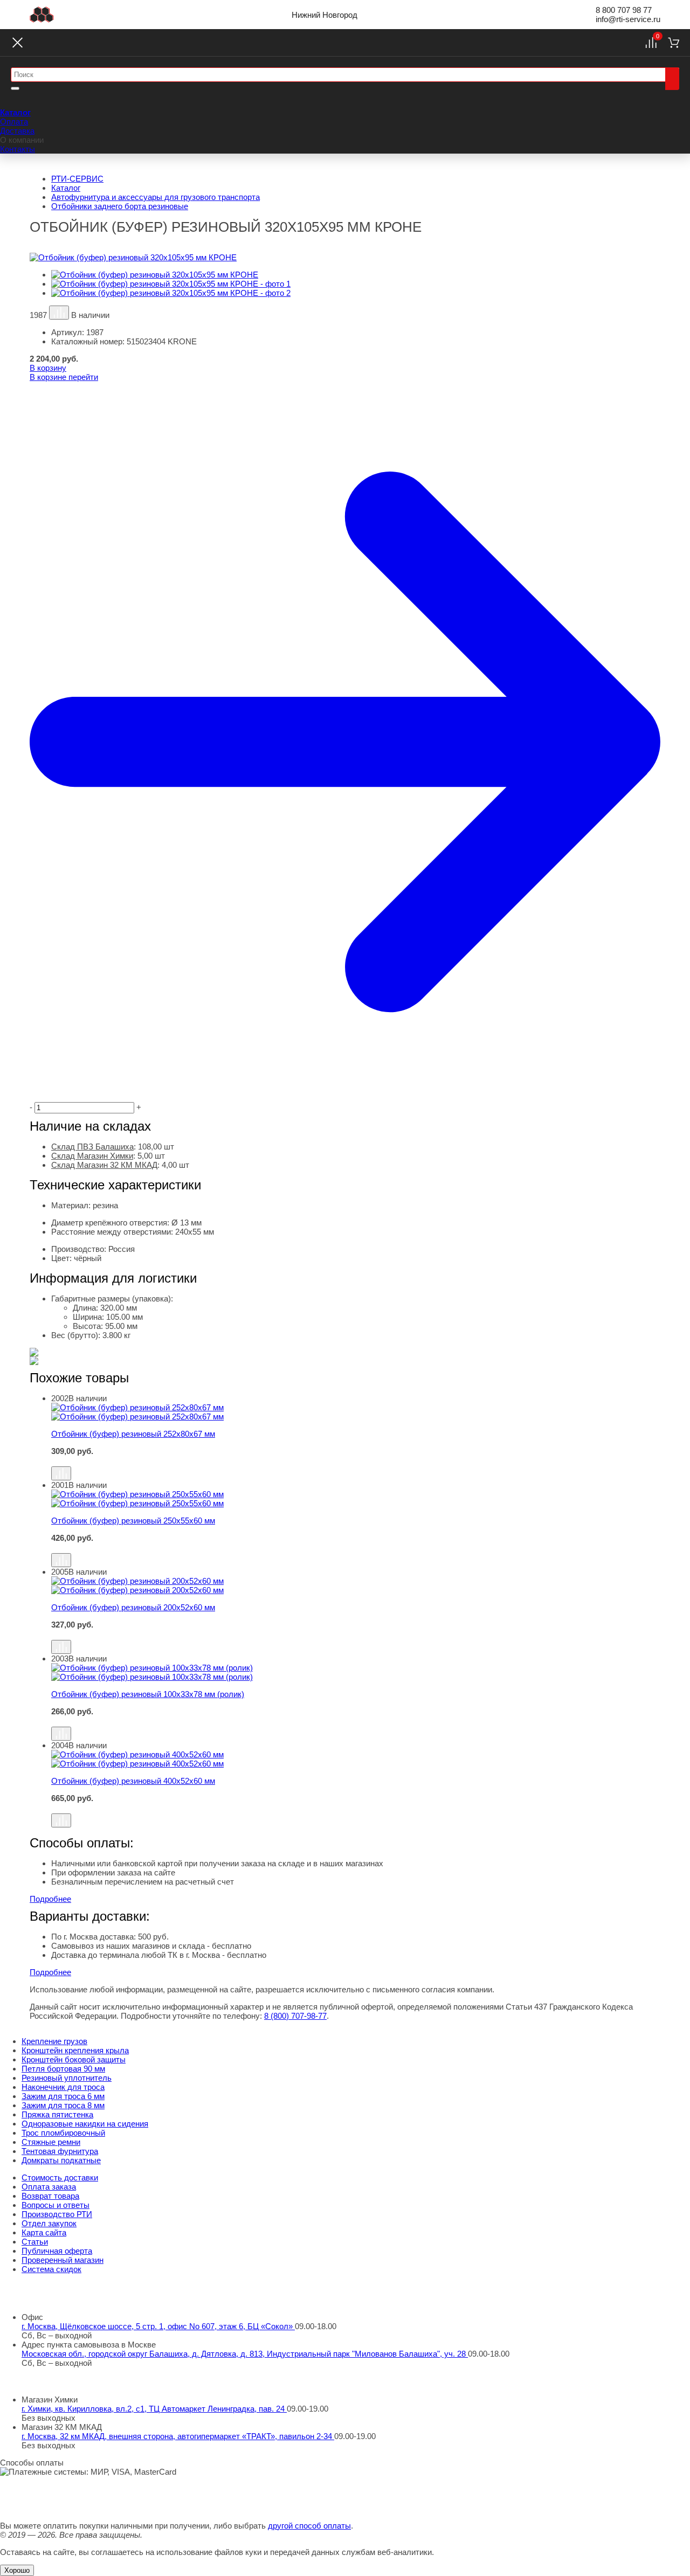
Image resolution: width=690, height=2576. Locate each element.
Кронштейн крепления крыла (75, 2050)
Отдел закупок (49, 2223)
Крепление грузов (54, 2041)
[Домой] (42, 15)
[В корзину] (356, 1461)
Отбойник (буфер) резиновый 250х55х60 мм (133, 1521)
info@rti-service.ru (628, 19)
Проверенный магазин (63, 2260)
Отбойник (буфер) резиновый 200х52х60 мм (133, 1607)
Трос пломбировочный (63, 2133)
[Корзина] (674, 43)
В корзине (64, 377)
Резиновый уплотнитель (67, 2078)
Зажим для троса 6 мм (63, 2096)
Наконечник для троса (63, 2087)
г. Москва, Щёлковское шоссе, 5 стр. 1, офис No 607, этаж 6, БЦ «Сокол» (158, 2326)
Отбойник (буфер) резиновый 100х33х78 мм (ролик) (148, 1694)
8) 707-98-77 (295, 2016)
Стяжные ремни (51, 2142)
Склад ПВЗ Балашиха (92, 1147)
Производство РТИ (57, 2214)
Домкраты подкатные (61, 2160)
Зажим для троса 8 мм (63, 2105)
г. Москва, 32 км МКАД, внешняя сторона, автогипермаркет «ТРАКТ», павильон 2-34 (178, 2436)
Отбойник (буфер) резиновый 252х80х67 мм (133, 1434)
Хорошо (17, 2570)
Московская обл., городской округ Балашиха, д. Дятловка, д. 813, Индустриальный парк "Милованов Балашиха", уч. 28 (245, 2354)
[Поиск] (672, 79)
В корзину (48, 368)
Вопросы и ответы (56, 2205)
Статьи (35, 2242)
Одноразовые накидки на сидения (85, 2124)
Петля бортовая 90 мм (63, 2069)
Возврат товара (50, 2196)
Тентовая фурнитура (60, 2151)
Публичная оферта (57, 2251)
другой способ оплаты (309, 2526)
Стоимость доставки (60, 2177)
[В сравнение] (59, 313)
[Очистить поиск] (15, 88)
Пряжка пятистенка (57, 2114)
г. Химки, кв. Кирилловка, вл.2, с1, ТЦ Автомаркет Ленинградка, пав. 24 (154, 2409)
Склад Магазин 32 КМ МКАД (104, 1165)
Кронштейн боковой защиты (74, 2059)
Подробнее (50, 1899)
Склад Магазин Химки (92, 1156)
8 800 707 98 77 (624, 10)
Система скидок (51, 2269)
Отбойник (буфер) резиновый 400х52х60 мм (133, 1781)
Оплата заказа (49, 2187)
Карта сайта (44, 2232)
